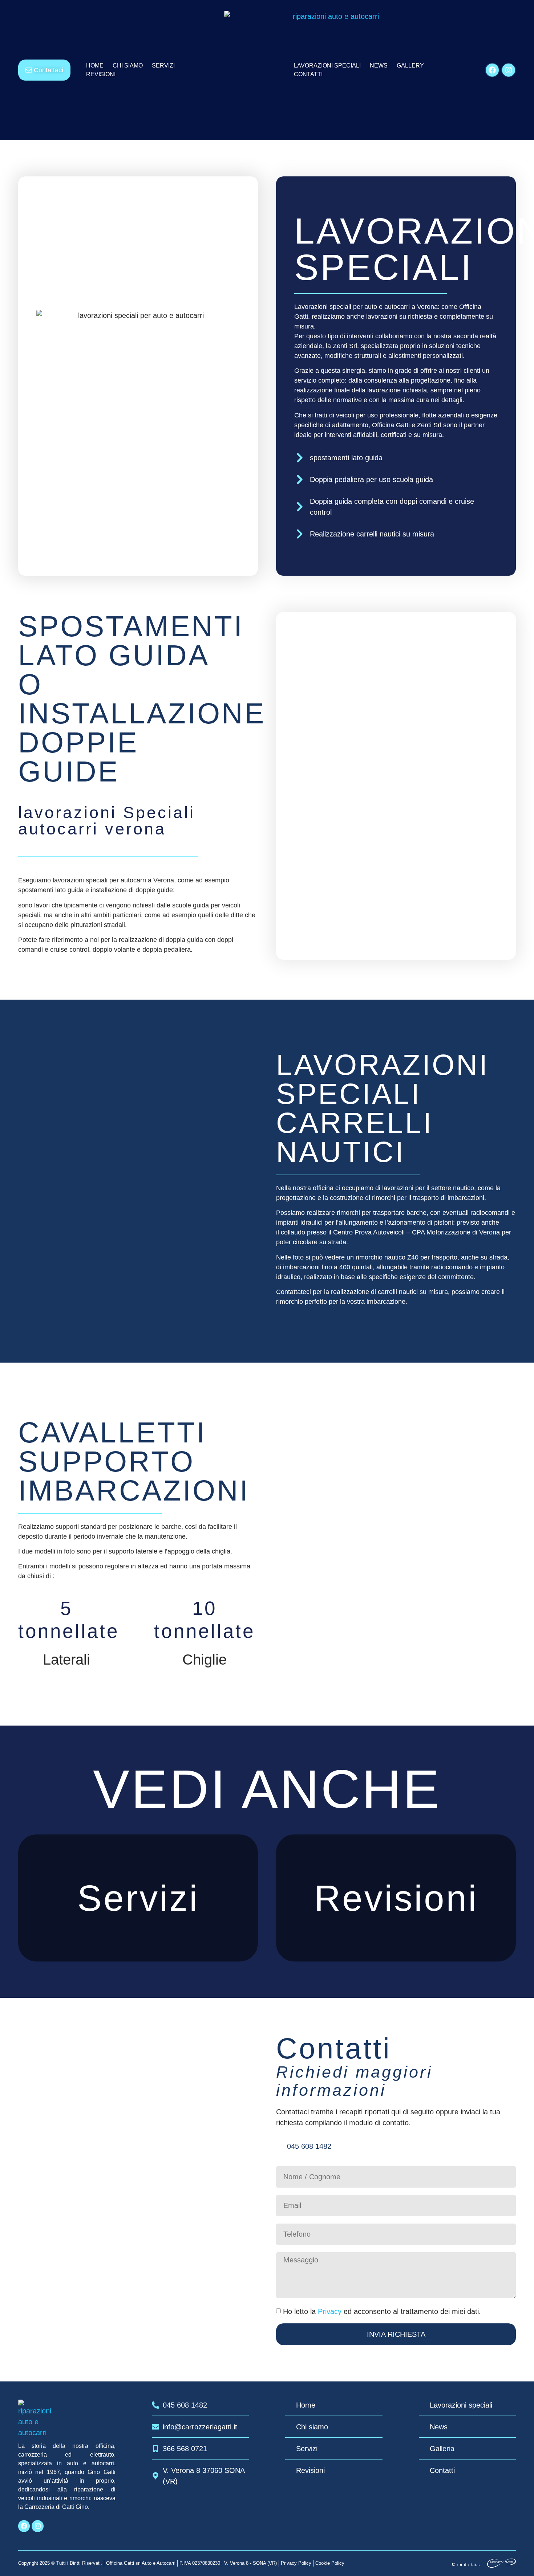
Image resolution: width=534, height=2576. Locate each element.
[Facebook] (492, 70)
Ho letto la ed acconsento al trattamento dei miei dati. (382, 2311)
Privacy (330, 2311)
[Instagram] (509, 70)
